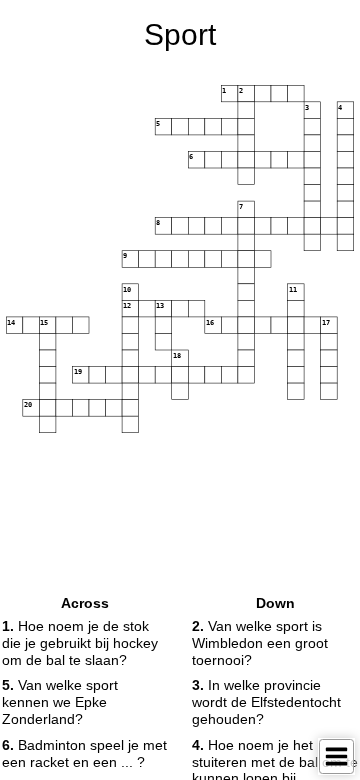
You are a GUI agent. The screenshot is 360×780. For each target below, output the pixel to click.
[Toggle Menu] (336, 756)
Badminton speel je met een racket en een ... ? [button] (84, 753)
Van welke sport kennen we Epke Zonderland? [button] (60, 702)
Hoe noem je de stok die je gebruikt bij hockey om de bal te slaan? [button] (80, 643)
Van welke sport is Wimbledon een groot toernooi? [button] (260, 643)
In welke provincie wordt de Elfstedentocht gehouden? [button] (266, 702)
